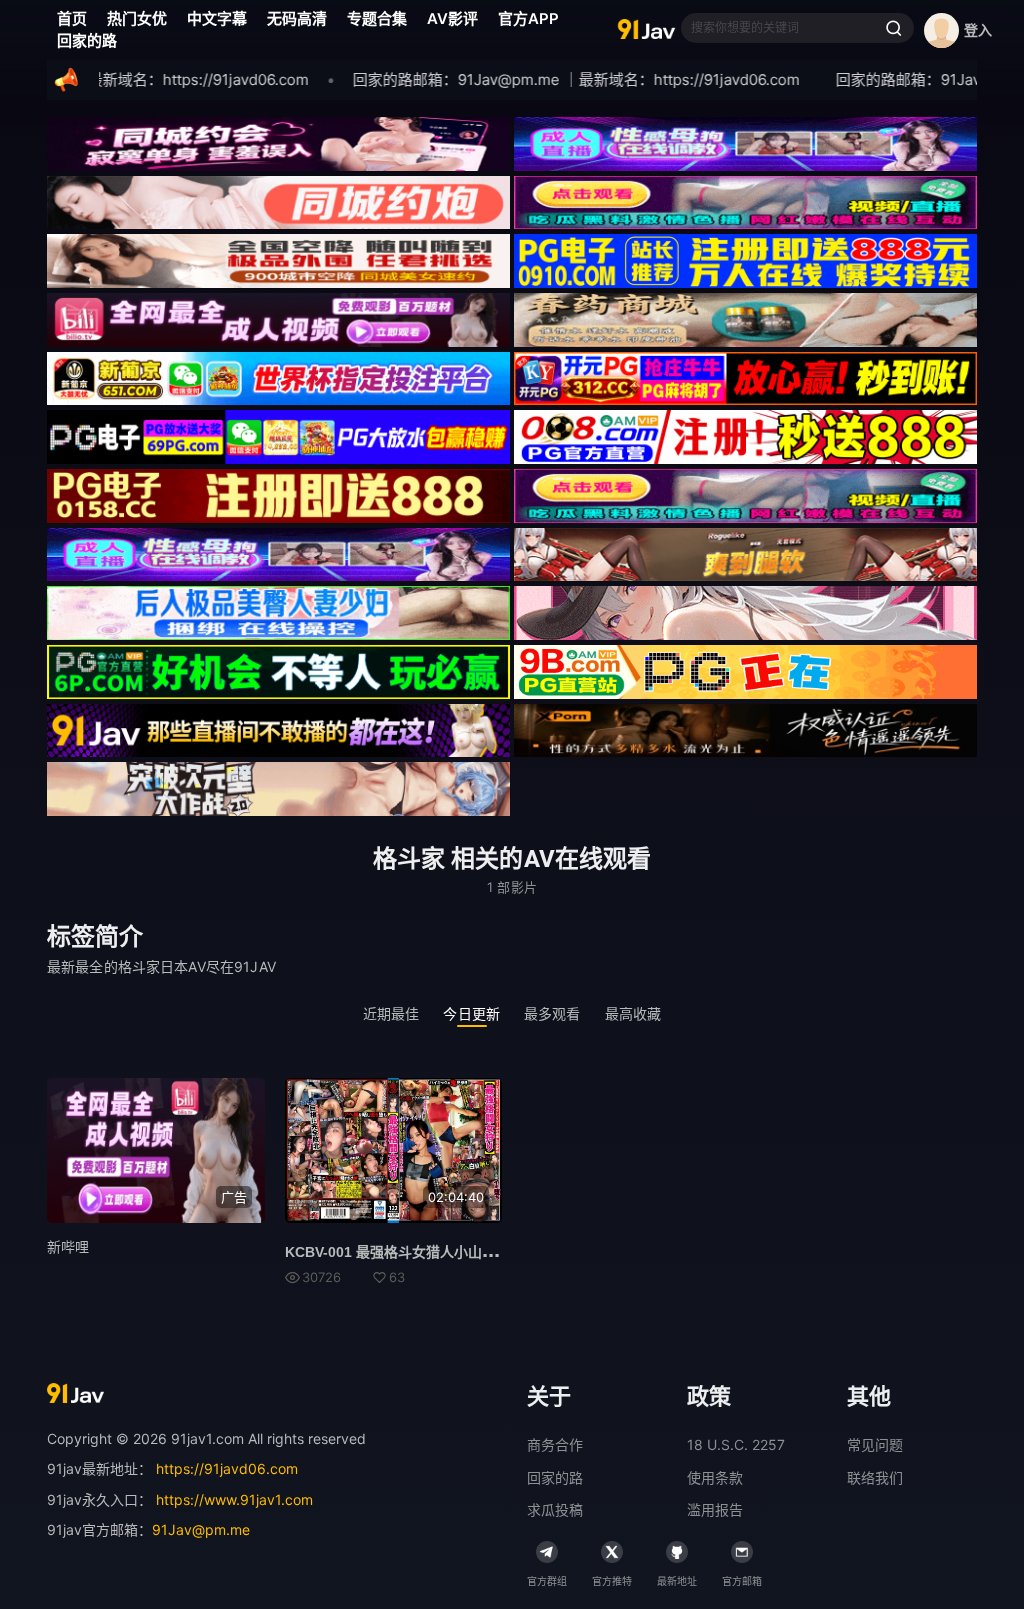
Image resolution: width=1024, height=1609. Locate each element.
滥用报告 (715, 1509)
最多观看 (552, 1013)
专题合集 (377, 18)
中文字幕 (217, 18)
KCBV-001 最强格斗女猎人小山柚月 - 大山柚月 (432, 1252)
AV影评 (452, 18)
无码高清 (297, 18)
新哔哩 (68, 1246)
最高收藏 (633, 1013)
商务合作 (555, 1444)
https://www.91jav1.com (234, 1499)
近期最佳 (391, 1013)
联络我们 (875, 1477)
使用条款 (715, 1477)
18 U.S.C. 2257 (736, 1444)
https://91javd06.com (227, 1468)
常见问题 (875, 1444)
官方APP (528, 18)
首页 (72, 18)
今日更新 (471, 1013)
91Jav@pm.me (201, 1529)
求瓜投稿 (555, 1509)
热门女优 (137, 18)
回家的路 (87, 40)
